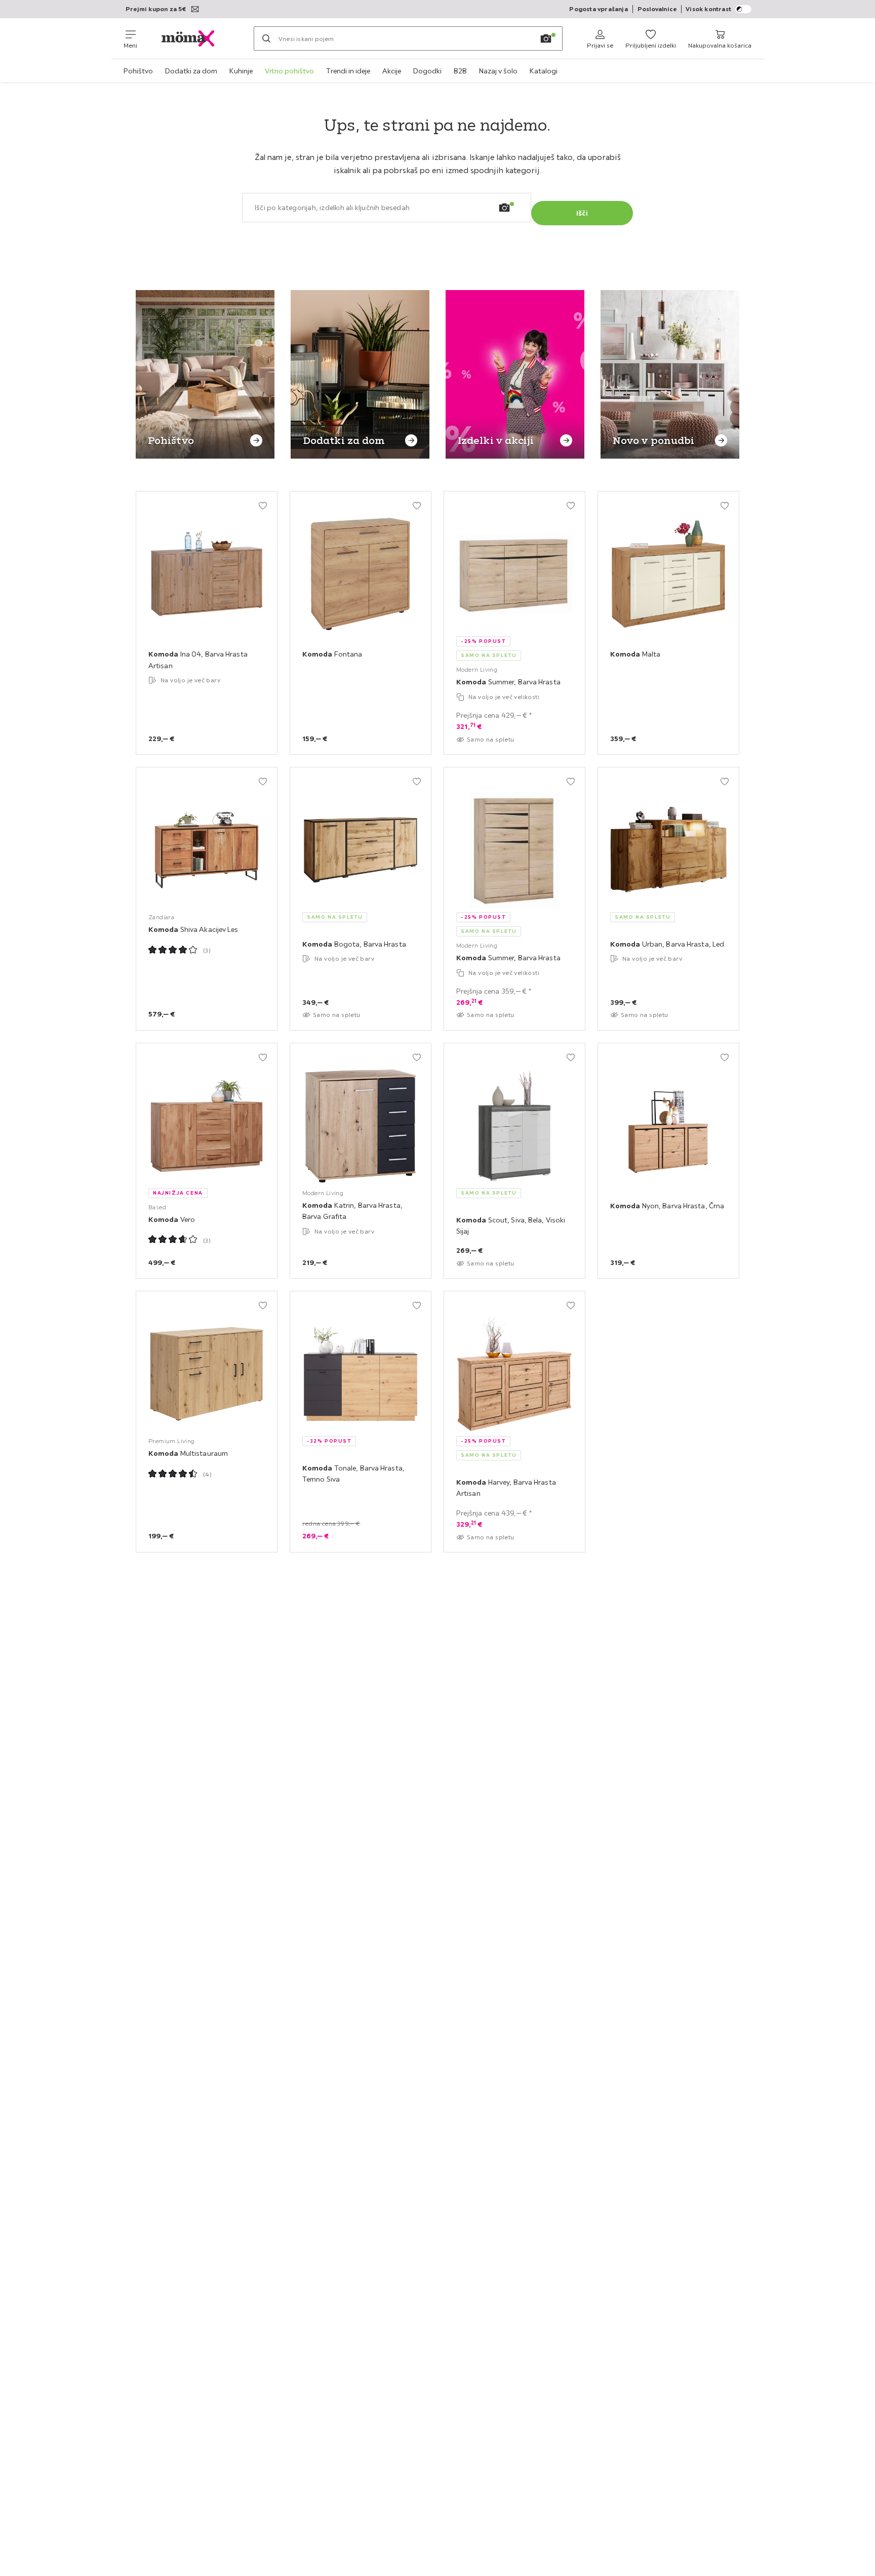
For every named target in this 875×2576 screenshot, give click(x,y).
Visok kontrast (708, 9)
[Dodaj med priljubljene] (263, 506)
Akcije (392, 71)
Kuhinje (241, 71)
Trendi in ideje (348, 71)
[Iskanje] (266, 38)
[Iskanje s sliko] (546, 38)
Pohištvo (138, 71)
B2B (460, 71)
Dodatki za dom (191, 71)
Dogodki (427, 71)
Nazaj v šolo (498, 71)
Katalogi (544, 71)
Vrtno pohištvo (289, 71)
